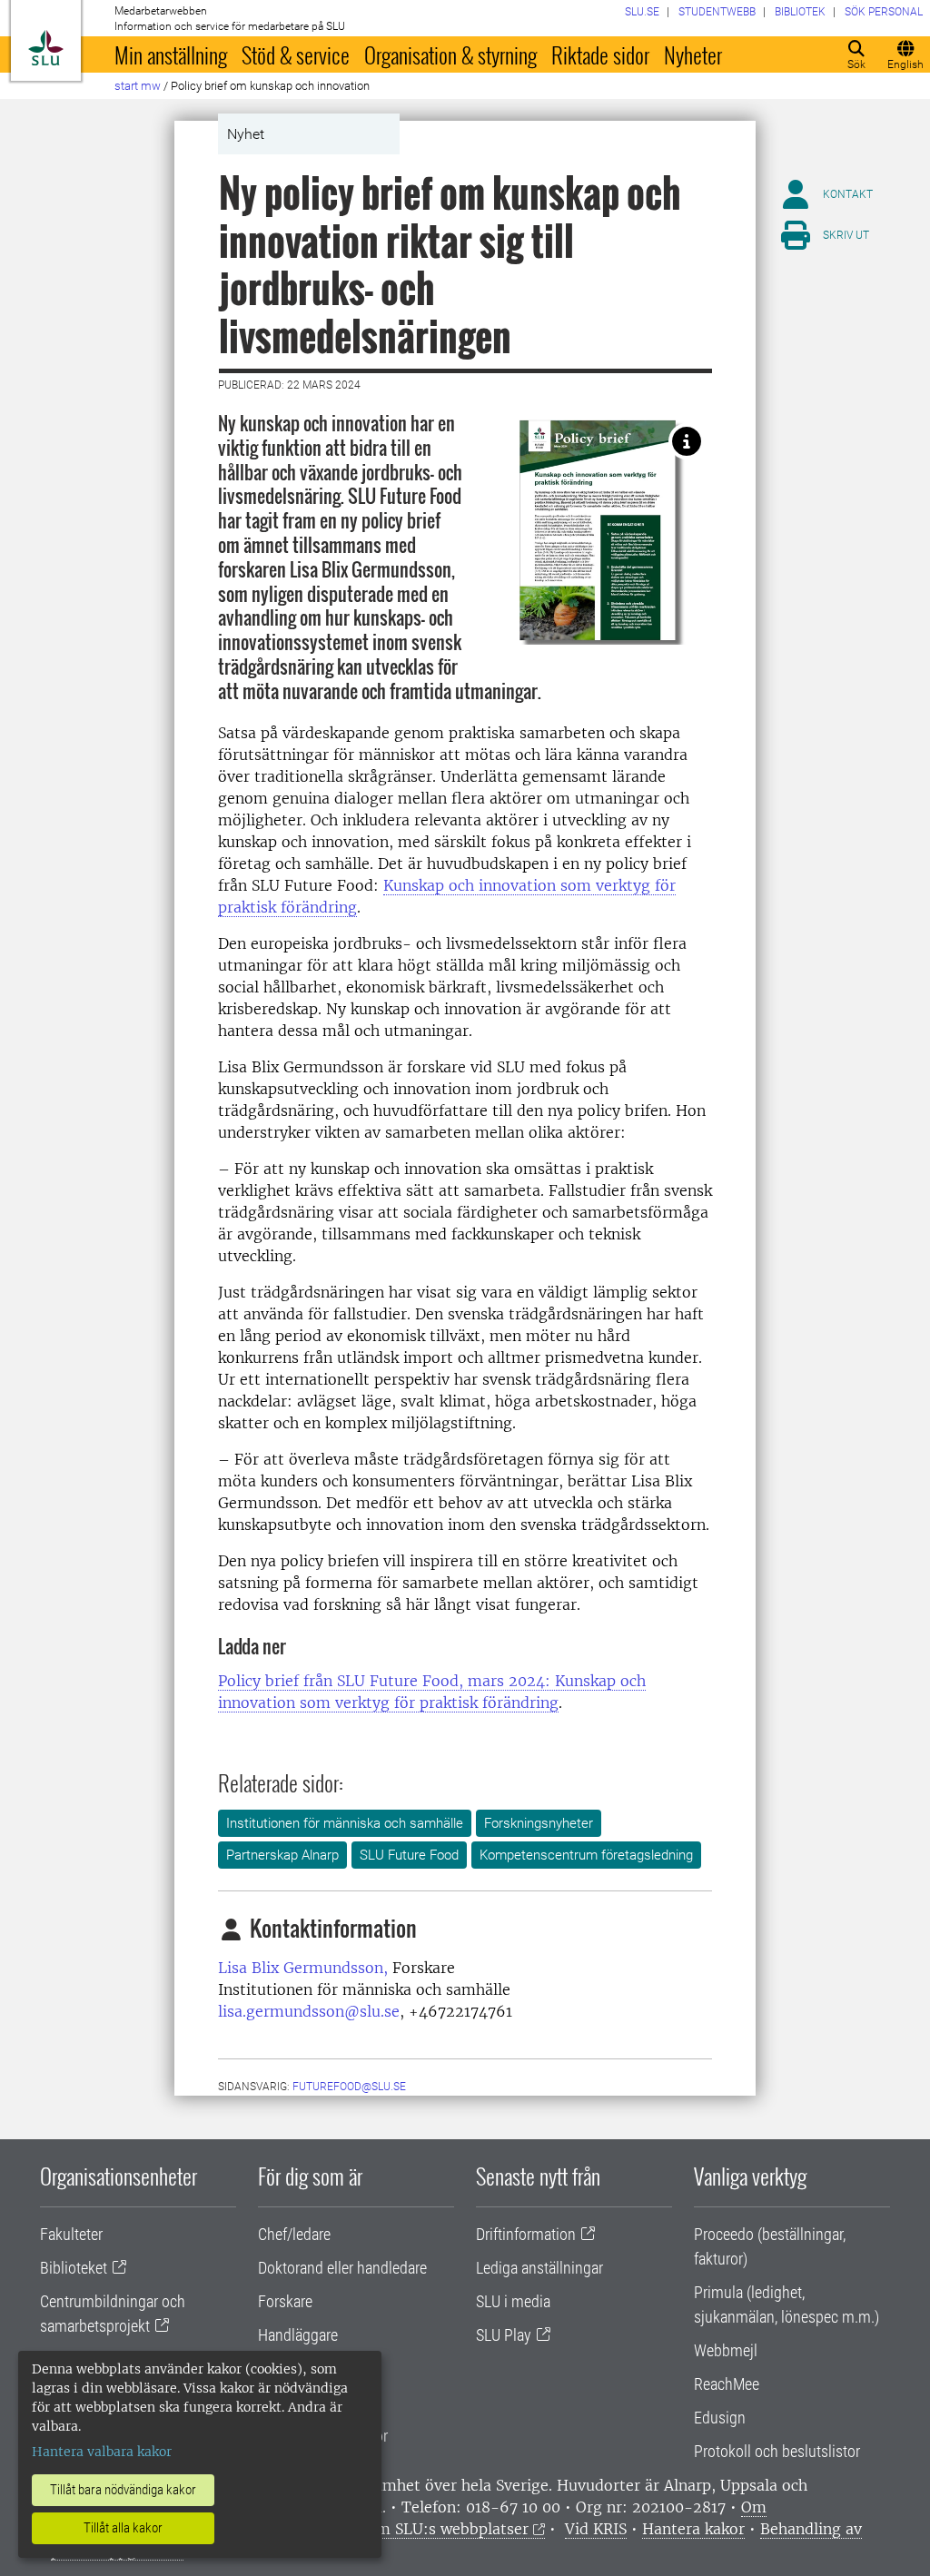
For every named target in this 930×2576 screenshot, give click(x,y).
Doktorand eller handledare (342, 2268)
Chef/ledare (294, 2234)
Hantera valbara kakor (102, 2452)
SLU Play (504, 2335)
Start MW (138, 86)
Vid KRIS (596, 2529)
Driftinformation (526, 2234)
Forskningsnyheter (539, 1823)
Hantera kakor (693, 2529)
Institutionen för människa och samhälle (345, 1823)
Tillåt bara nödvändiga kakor (123, 2490)
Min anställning (171, 54)
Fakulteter (71, 2234)
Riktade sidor (600, 54)
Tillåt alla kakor (123, 2528)
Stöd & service (296, 54)
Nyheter (693, 54)
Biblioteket (74, 2268)
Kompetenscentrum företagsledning (586, 1855)
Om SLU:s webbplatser (447, 2529)
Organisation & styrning (450, 54)
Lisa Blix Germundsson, (303, 1968)
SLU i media (513, 2301)
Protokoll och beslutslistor (777, 2451)
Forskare (285, 2301)
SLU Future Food (409, 1855)
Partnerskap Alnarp (282, 1855)
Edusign (720, 2418)
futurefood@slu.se (349, 2087)
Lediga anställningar (539, 2268)
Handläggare (298, 2335)
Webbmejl (726, 2350)
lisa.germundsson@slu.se (309, 2011)
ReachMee (727, 2384)
